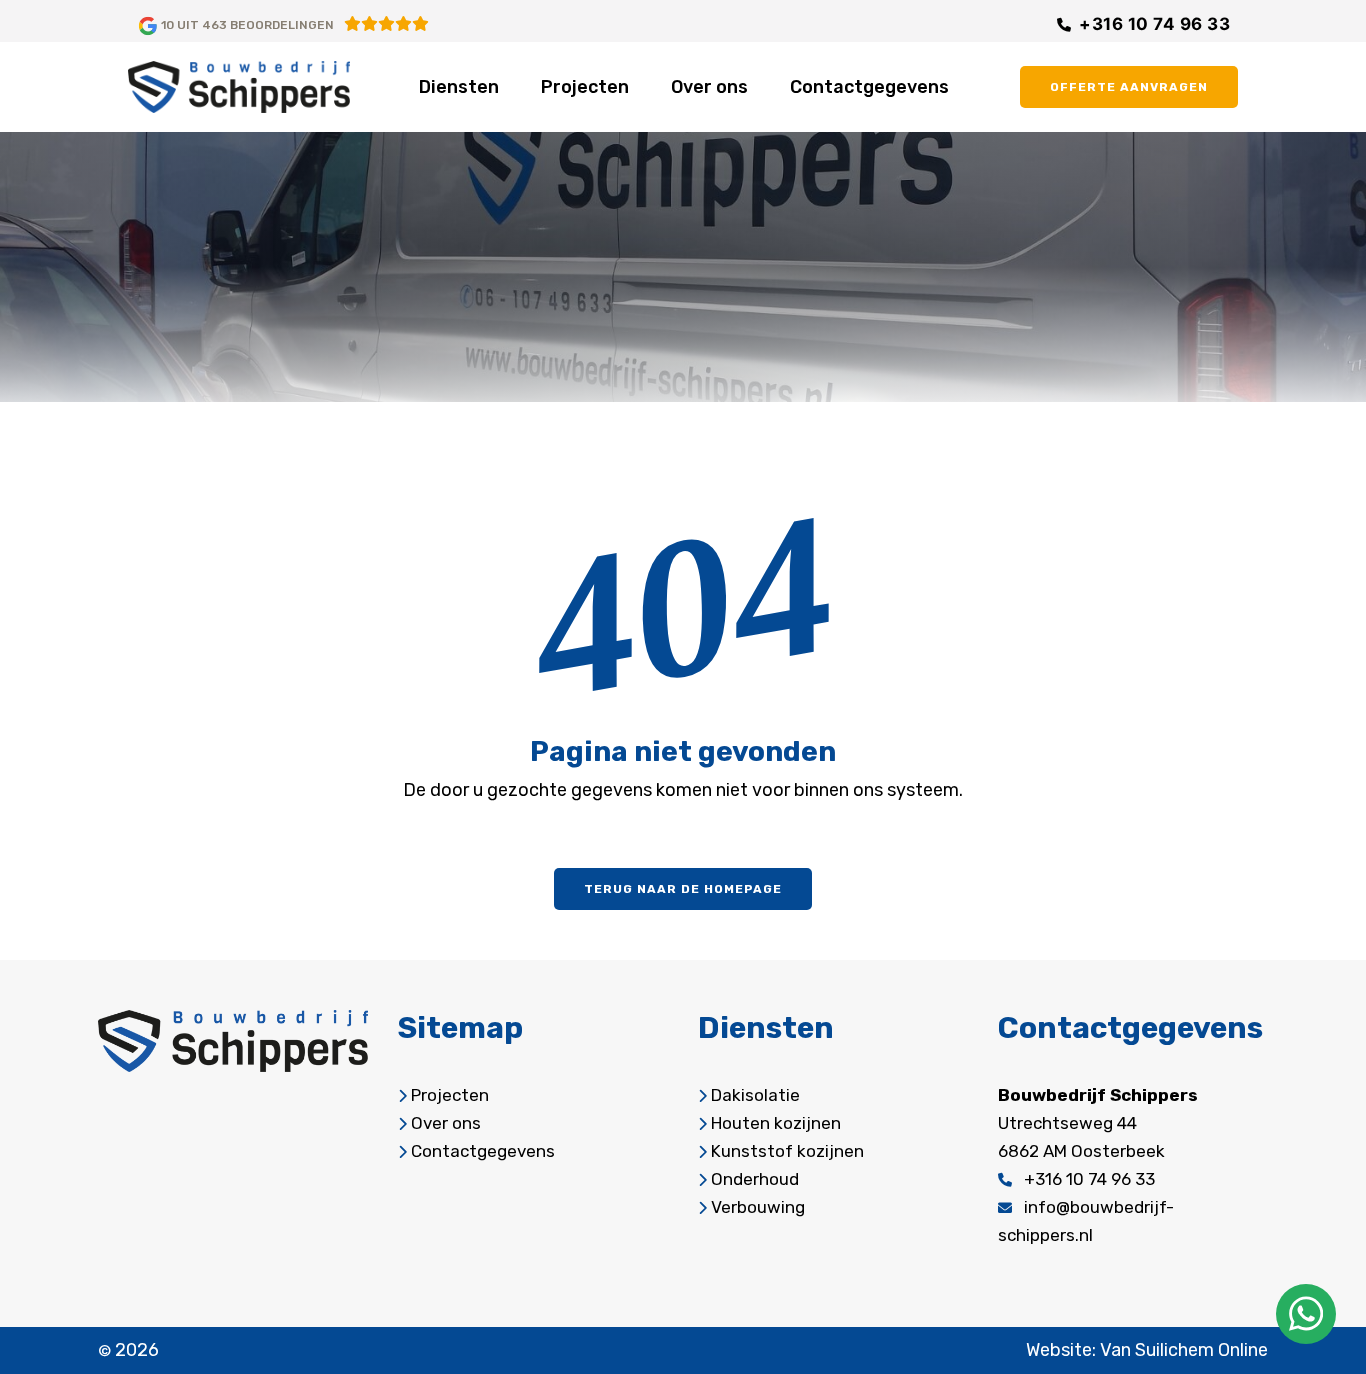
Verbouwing (758, 1207)
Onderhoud (755, 1179)
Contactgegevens (869, 87)
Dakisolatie (755, 1095)
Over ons (709, 87)
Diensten (459, 87)
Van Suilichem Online (1184, 1350)
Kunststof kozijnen (787, 1151)
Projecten (585, 87)
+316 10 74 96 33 (1154, 24)
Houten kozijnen (776, 1123)
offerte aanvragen (1129, 87)
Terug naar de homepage (683, 889)
